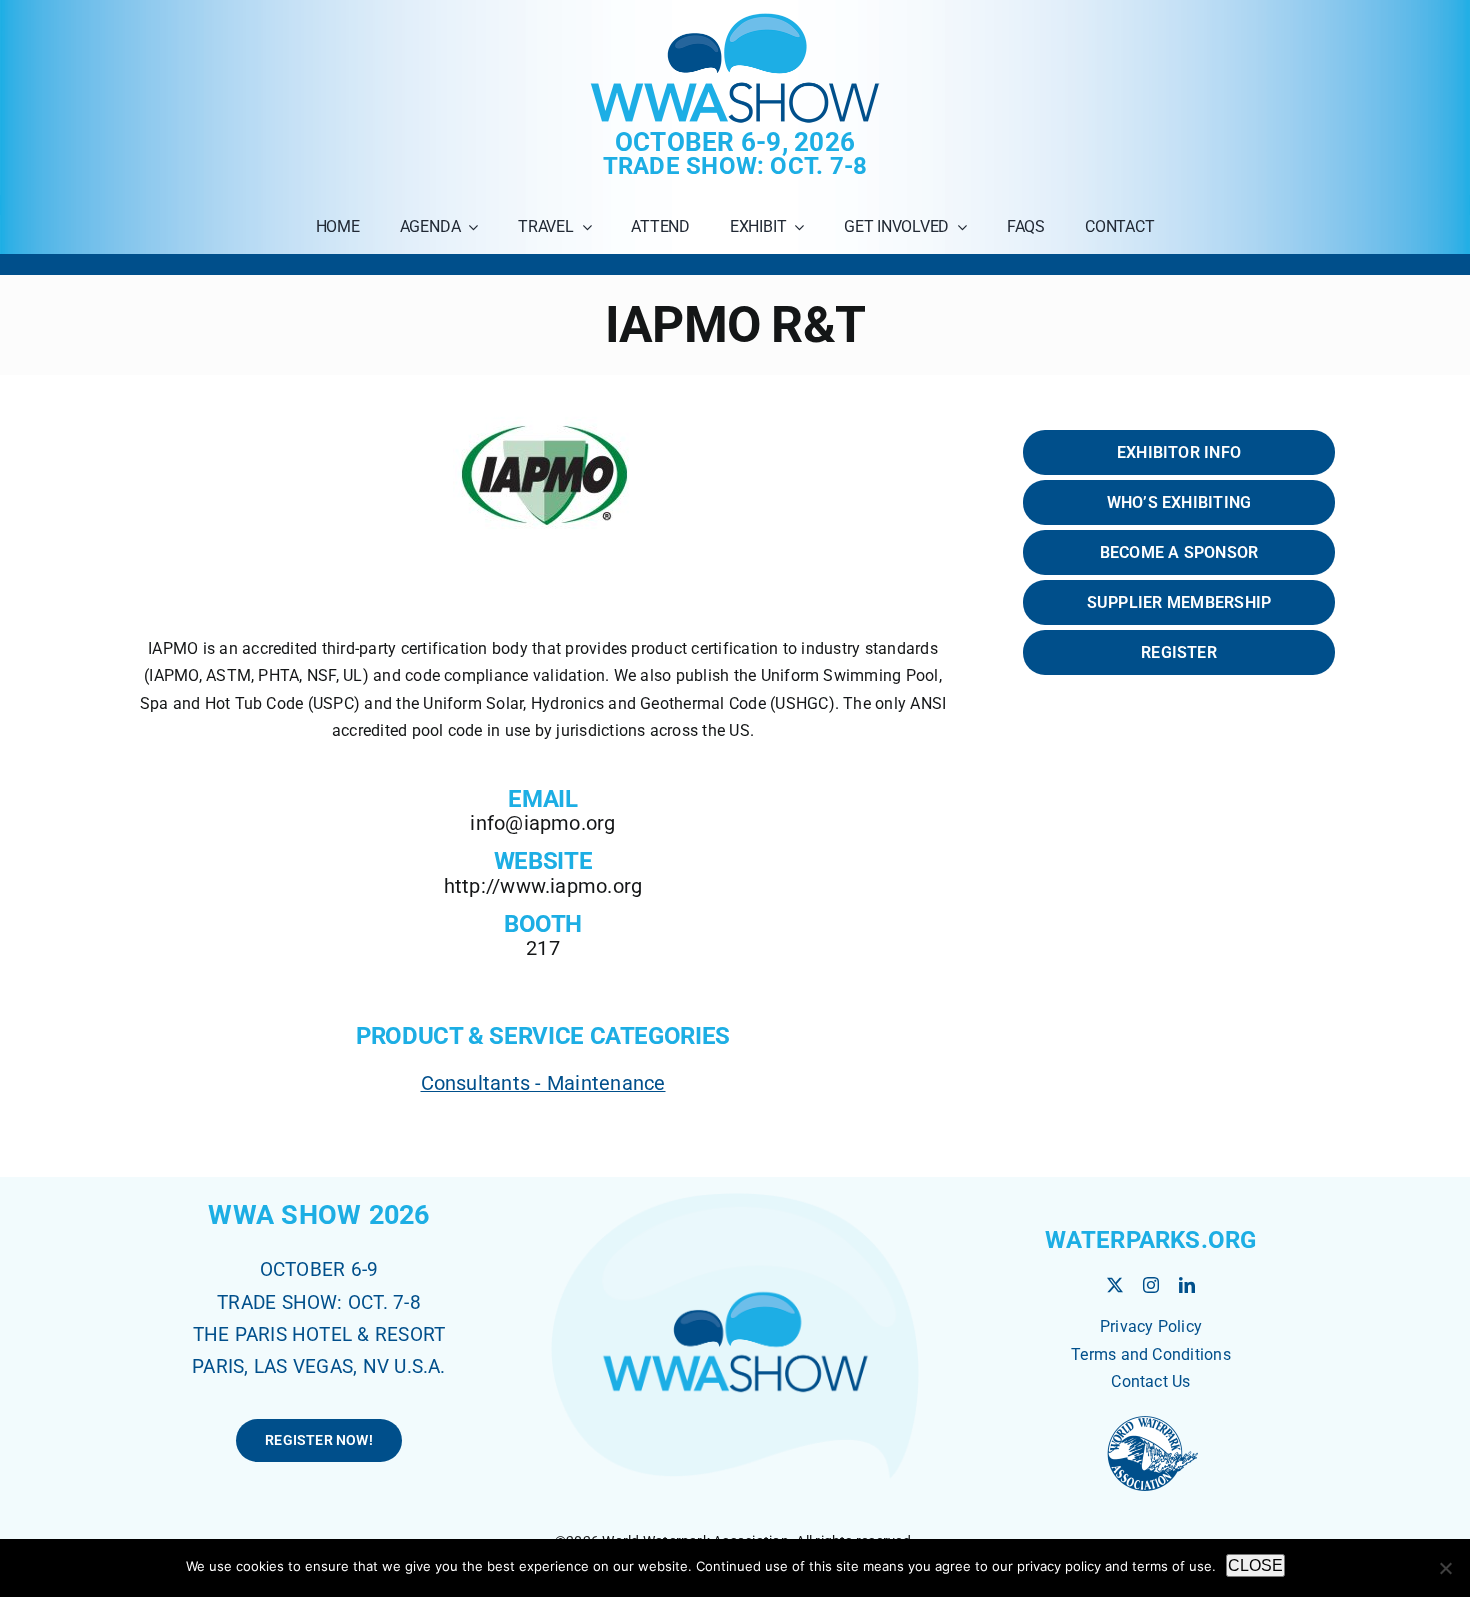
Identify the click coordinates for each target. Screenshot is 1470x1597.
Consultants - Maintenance (543, 1083)
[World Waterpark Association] (1151, 1418)
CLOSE (1255, 1565)
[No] (1445, 1568)
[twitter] (1115, 1285)
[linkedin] (1187, 1285)
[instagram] (1151, 1285)
